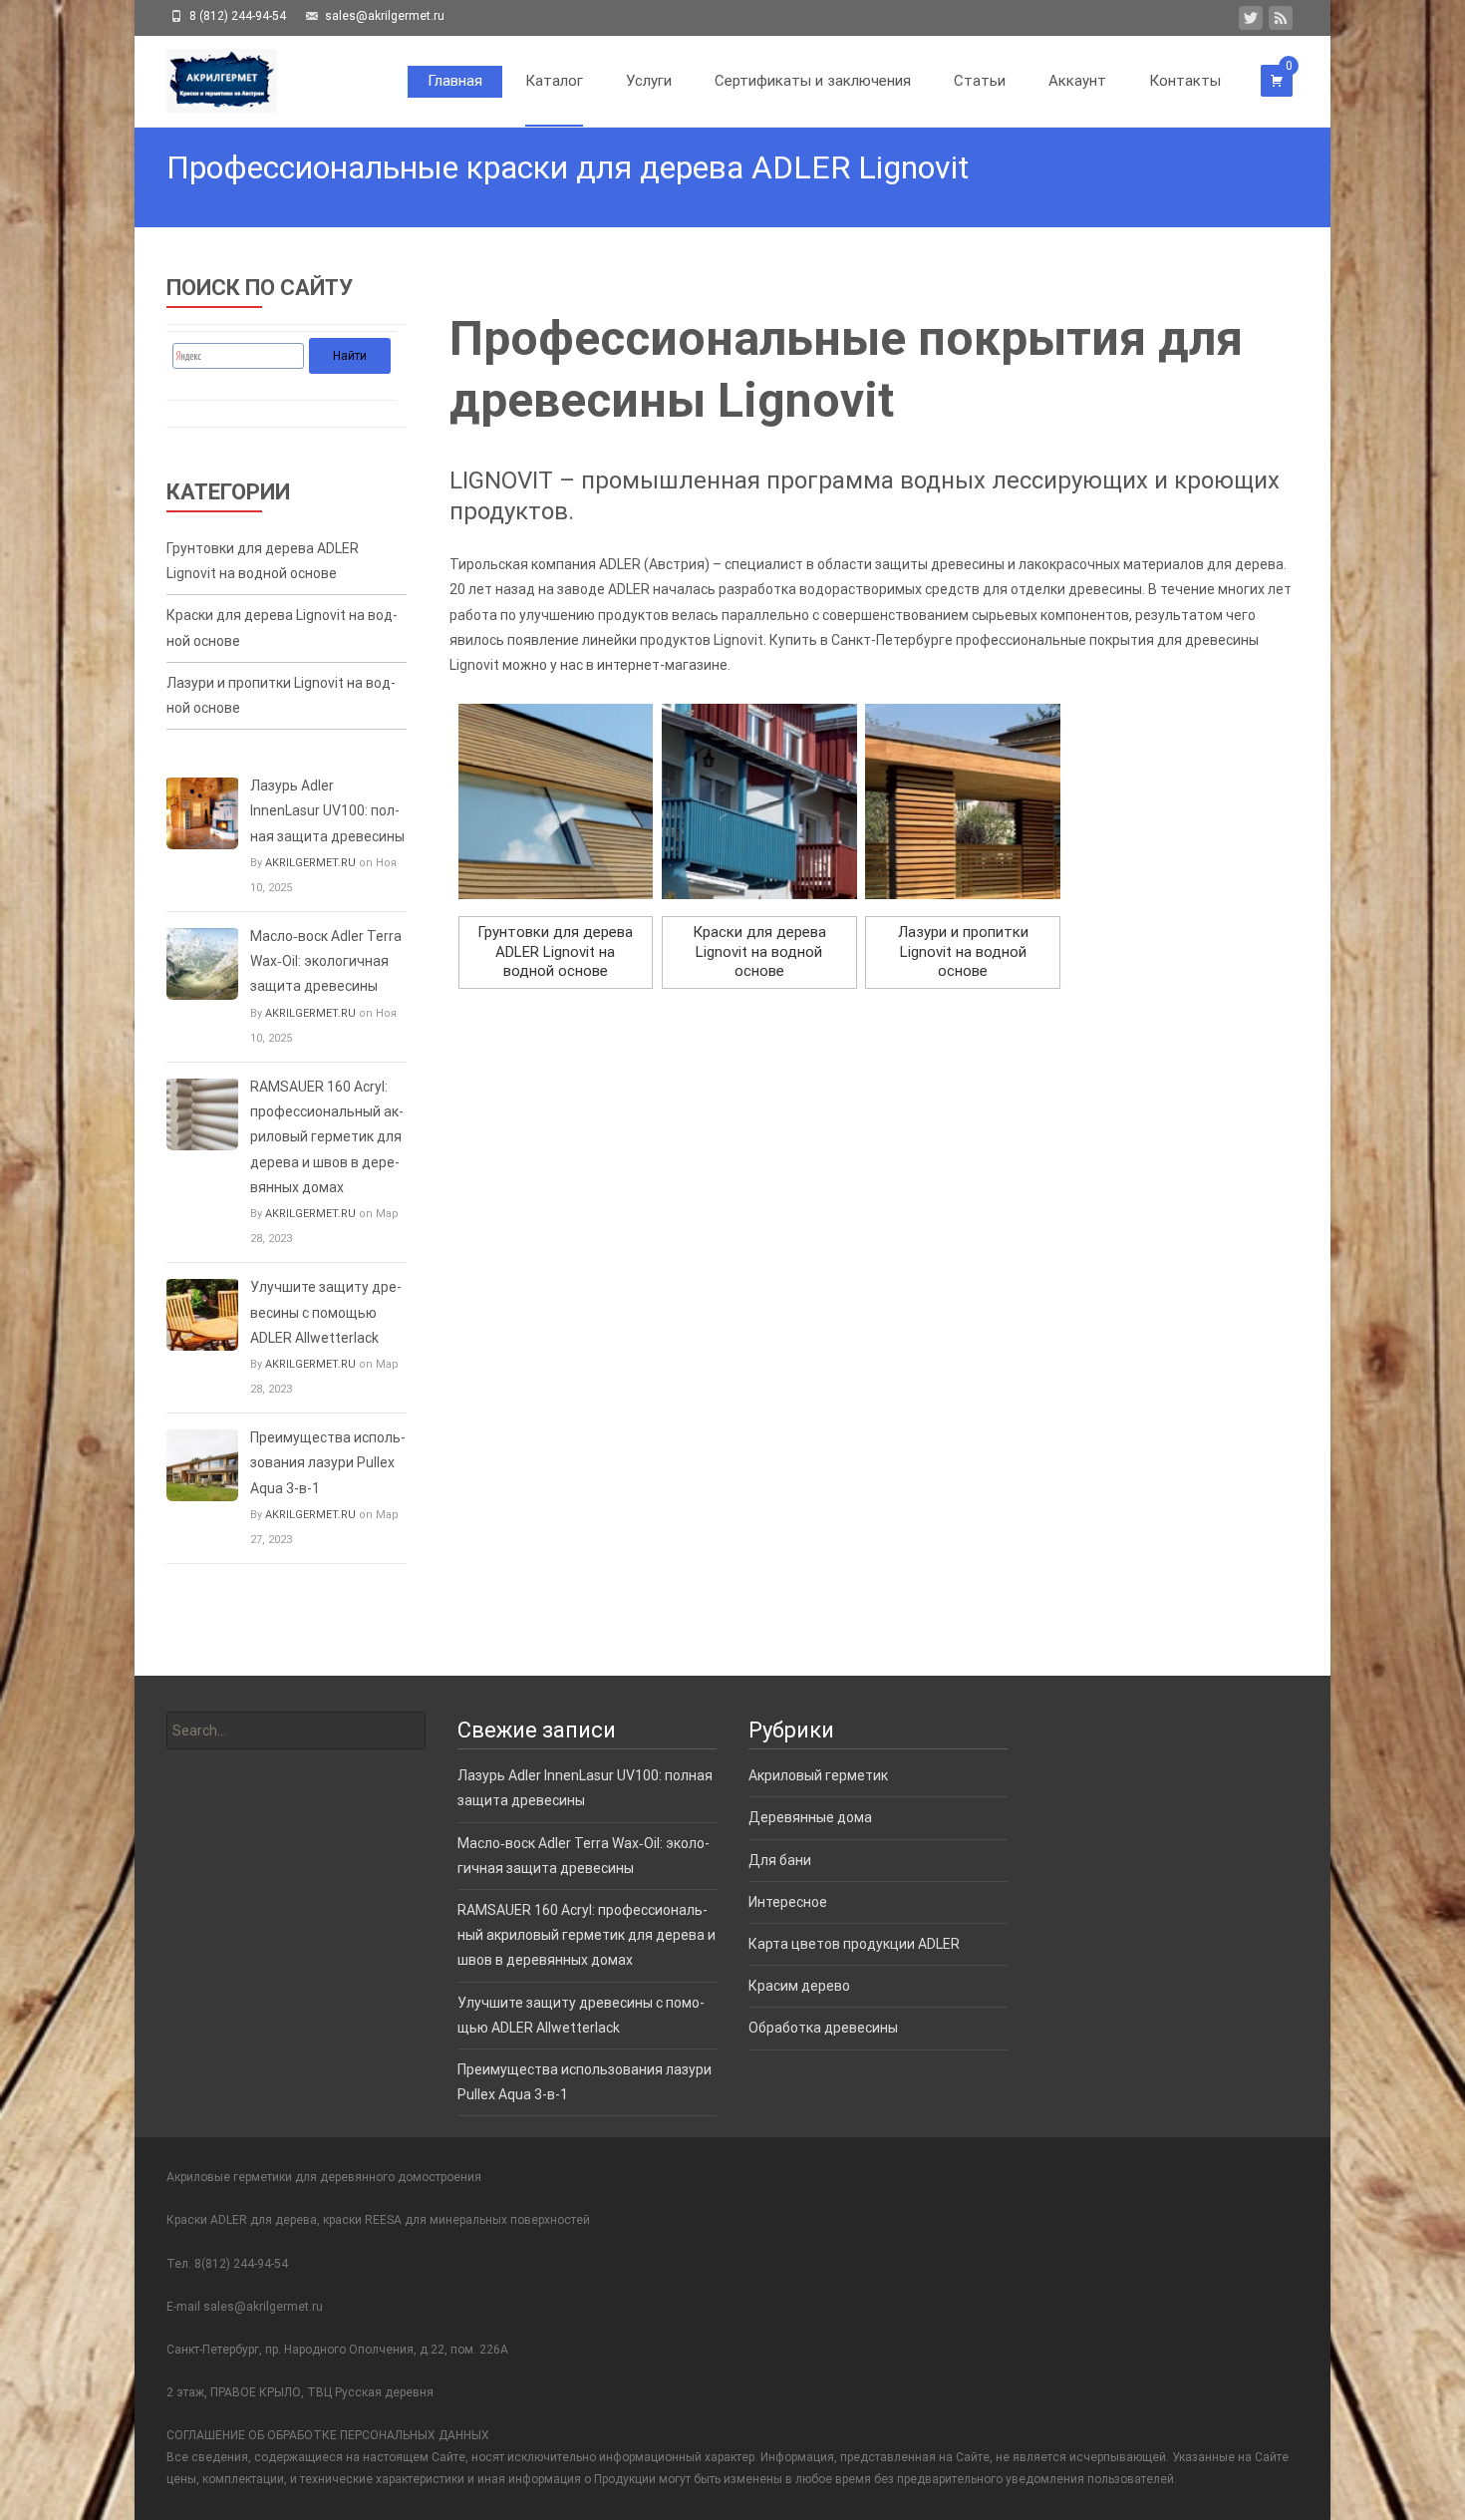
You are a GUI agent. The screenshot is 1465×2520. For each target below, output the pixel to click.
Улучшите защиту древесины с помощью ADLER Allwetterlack (326, 1312)
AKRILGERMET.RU (310, 863)
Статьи (980, 81)
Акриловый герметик (818, 1775)
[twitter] (1251, 22)
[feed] (1281, 22)
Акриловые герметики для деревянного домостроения (324, 2177)
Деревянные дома (810, 1817)
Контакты (1185, 81)
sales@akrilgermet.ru (263, 2307)
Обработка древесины (823, 2028)
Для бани (780, 1860)
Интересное (788, 1902)
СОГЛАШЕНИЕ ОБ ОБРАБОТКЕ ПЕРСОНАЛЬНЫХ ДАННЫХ (328, 2435)
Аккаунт (1077, 81)
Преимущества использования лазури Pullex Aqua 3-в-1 (328, 1462)
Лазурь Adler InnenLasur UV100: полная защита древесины (327, 810)
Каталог (554, 81)
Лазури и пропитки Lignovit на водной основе (281, 695)
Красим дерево (799, 1986)
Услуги (649, 81)
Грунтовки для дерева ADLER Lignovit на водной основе (263, 561)
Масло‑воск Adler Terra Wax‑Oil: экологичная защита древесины (326, 961)
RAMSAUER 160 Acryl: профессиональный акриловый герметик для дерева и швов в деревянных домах (327, 1137)
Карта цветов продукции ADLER (854, 1944)
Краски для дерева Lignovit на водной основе (282, 628)
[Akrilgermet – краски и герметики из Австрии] (206, 76)
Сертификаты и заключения (813, 81)
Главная (455, 81)
